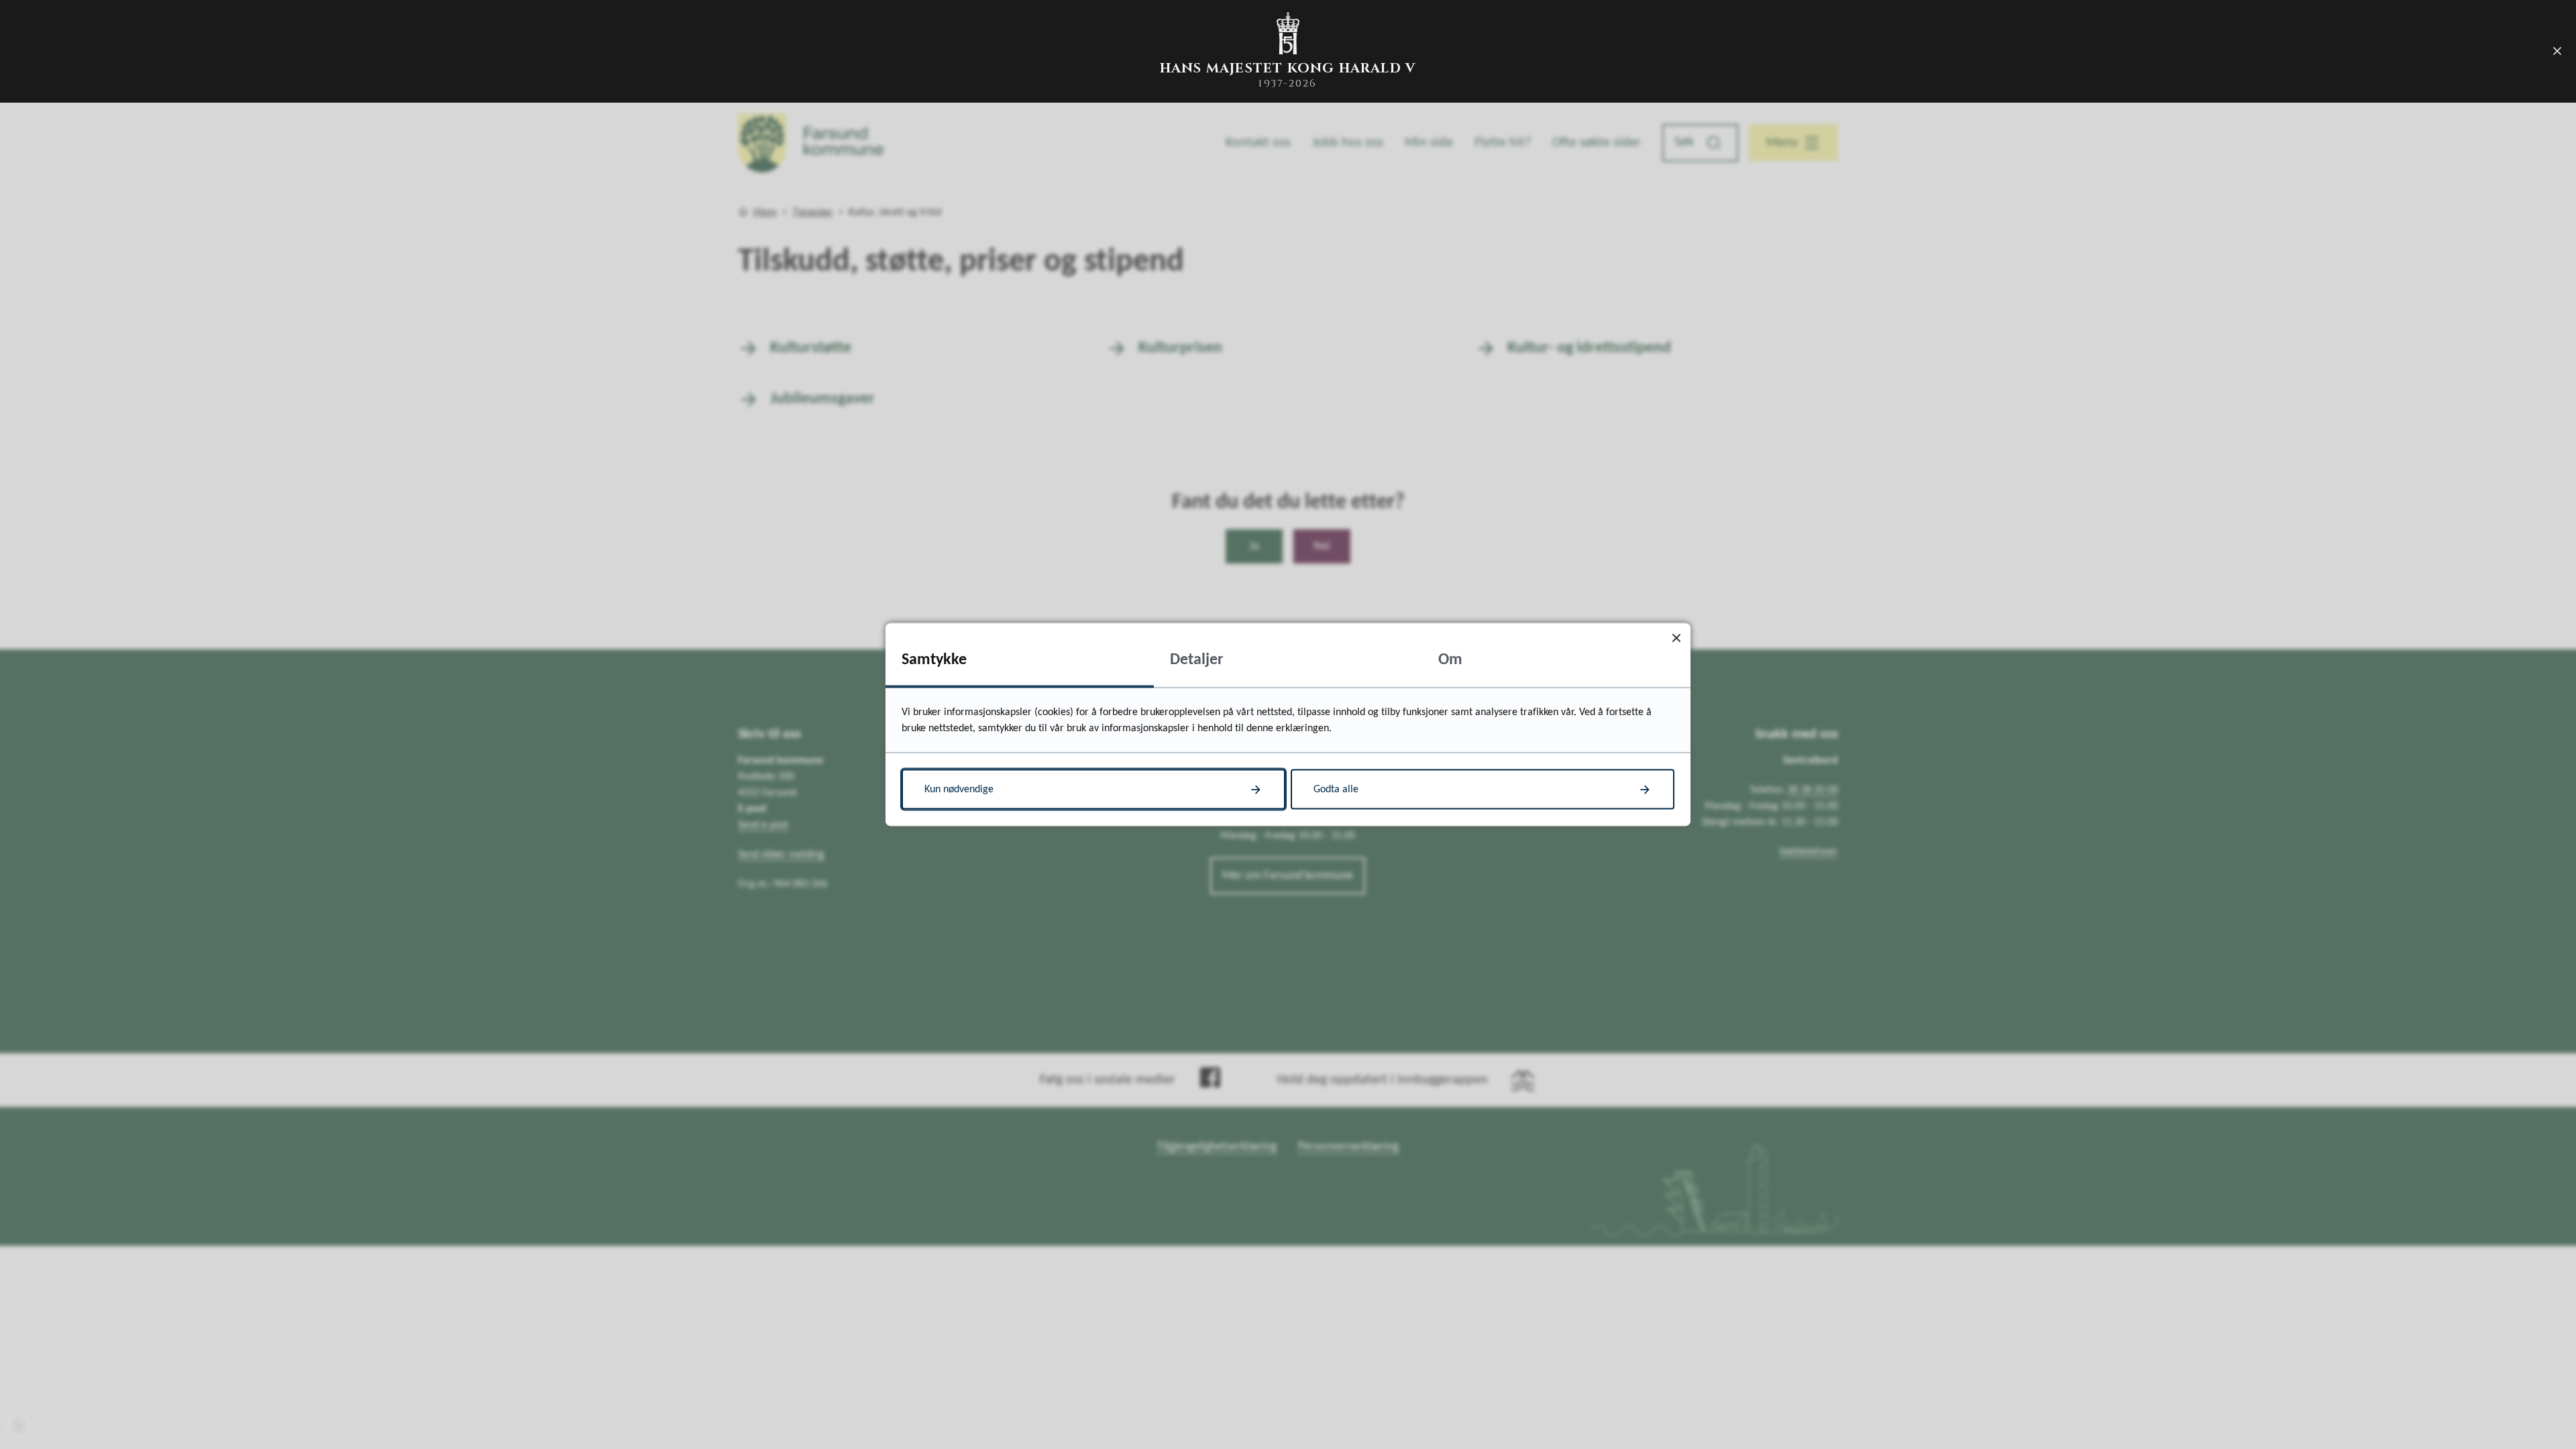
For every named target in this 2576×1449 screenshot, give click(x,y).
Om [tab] (1450, 660)
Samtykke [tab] (934, 660)
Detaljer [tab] (1197, 660)
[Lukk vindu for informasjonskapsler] (1676, 638)
